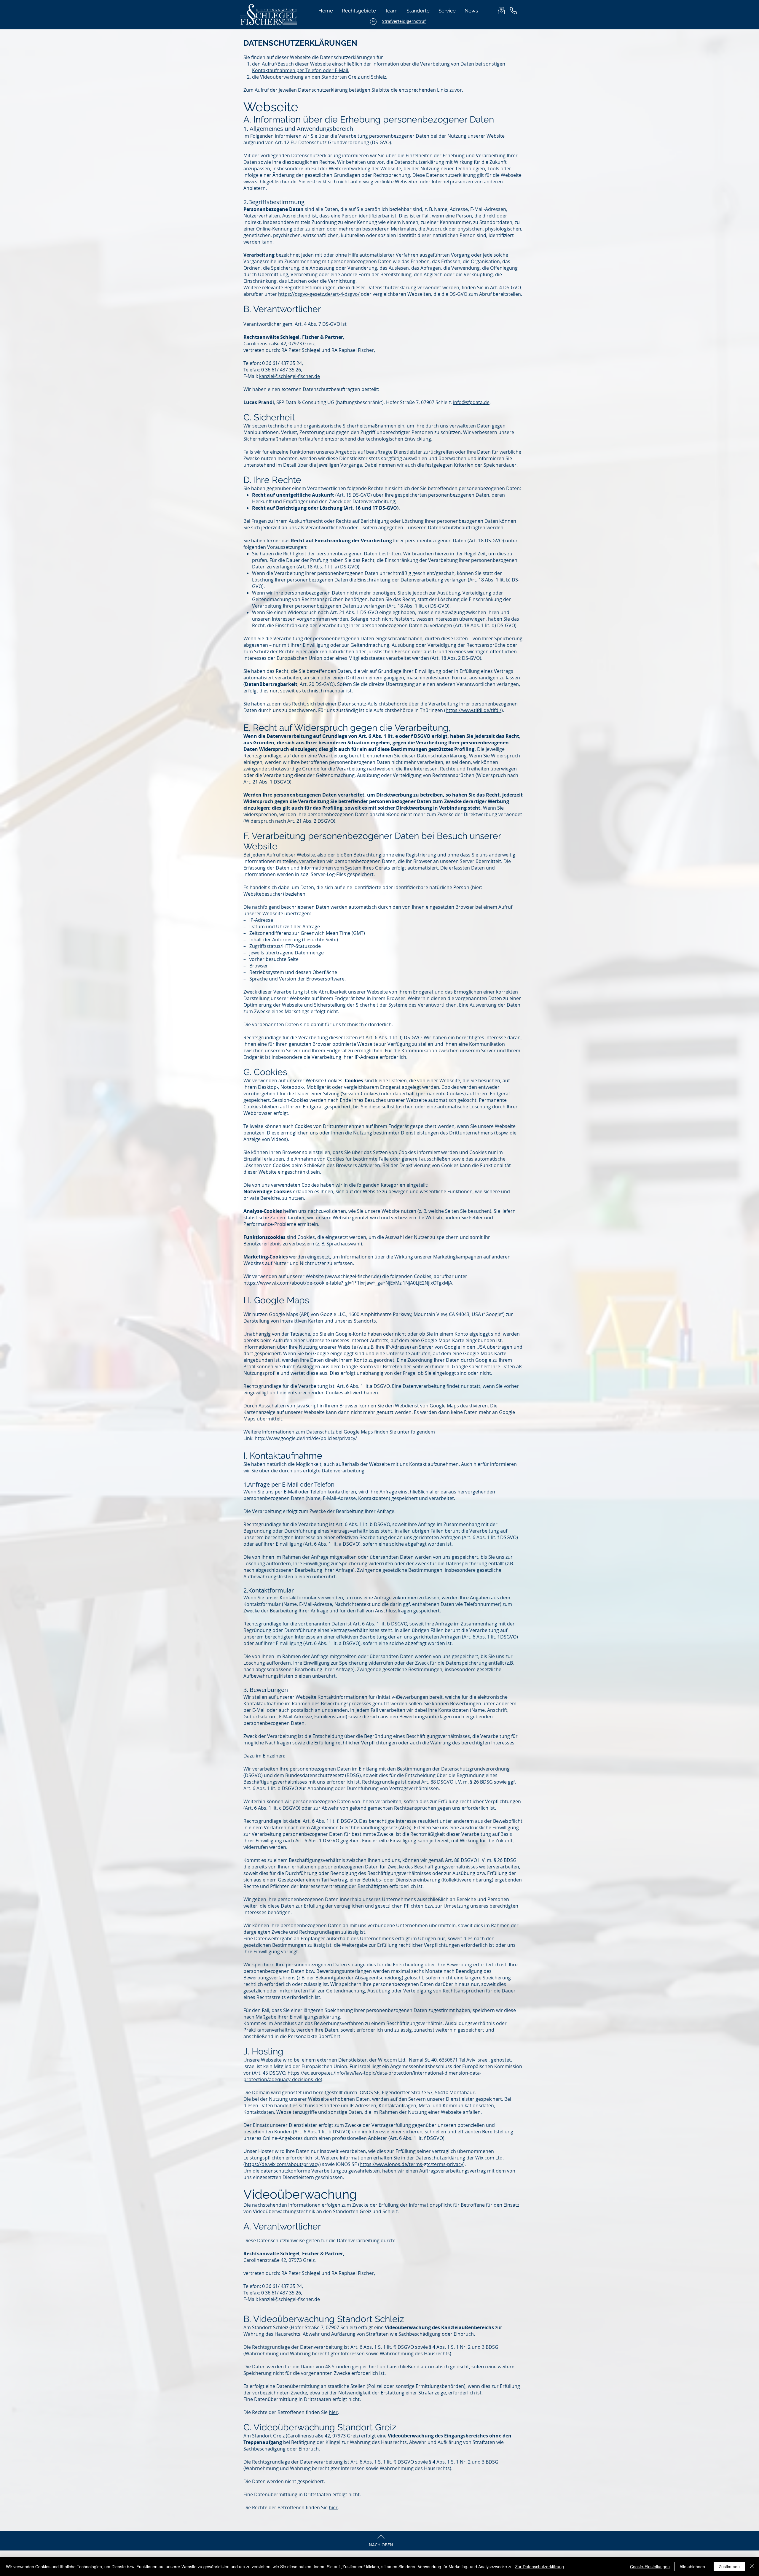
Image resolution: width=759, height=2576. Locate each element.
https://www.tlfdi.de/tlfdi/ (473, 710)
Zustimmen (729, 2567)
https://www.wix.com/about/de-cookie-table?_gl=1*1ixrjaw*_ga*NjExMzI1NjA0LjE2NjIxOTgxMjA (348, 1283)
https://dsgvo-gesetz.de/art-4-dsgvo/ (319, 294)
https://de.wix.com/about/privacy (282, 2164)
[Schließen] (752, 2567)
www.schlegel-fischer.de (270, 182)
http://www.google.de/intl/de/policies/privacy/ (306, 1438)
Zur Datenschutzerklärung (539, 2567)
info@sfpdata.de (471, 402)
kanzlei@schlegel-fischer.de (290, 376)
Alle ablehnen (692, 2567)
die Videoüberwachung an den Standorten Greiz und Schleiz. (320, 77)
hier (333, 2412)
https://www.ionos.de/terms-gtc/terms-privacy (411, 2164)
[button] (447, 11)
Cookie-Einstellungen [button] (650, 2567)
